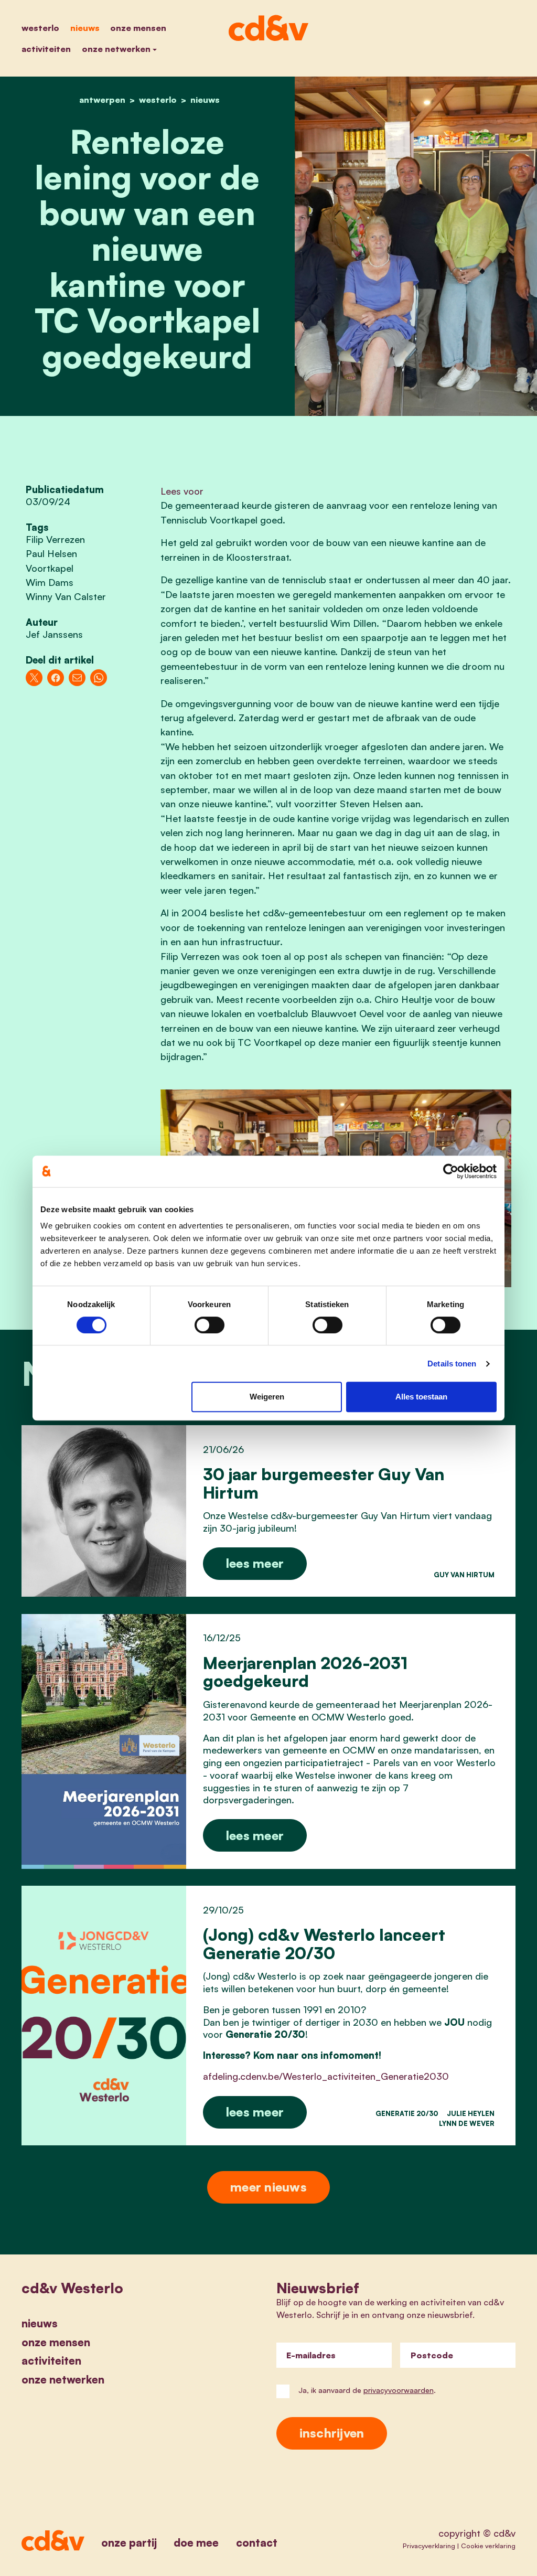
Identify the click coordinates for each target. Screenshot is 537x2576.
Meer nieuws (268, 2187)
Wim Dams (50, 582)
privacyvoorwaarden (399, 2390)
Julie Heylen (471, 2113)
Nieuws (85, 28)
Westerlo (40, 28)
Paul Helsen (51, 553)
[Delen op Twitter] (34, 678)
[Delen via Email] (77, 678)
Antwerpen (102, 100)
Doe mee (196, 2542)
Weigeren (267, 1397)
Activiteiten (46, 49)
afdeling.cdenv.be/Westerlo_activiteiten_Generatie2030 (326, 2076)
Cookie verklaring (488, 2546)
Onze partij (129, 2542)
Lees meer (255, 1563)
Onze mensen (138, 28)
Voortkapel (50, 568)
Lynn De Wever (467, 2123)
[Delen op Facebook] (56, 678)
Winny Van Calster (66, 596)
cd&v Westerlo (72, 2288)
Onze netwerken (116, 49)
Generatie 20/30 (407, 2113)
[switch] (210, 1325)
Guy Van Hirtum (464, 1575)
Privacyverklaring (429, 2546)
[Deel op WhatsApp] (99, 678)
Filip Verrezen (55, 539)
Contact (257, 2542)
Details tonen (452, 1364)
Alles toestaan (421, 1397)
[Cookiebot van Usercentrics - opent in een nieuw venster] (451, 1171)
